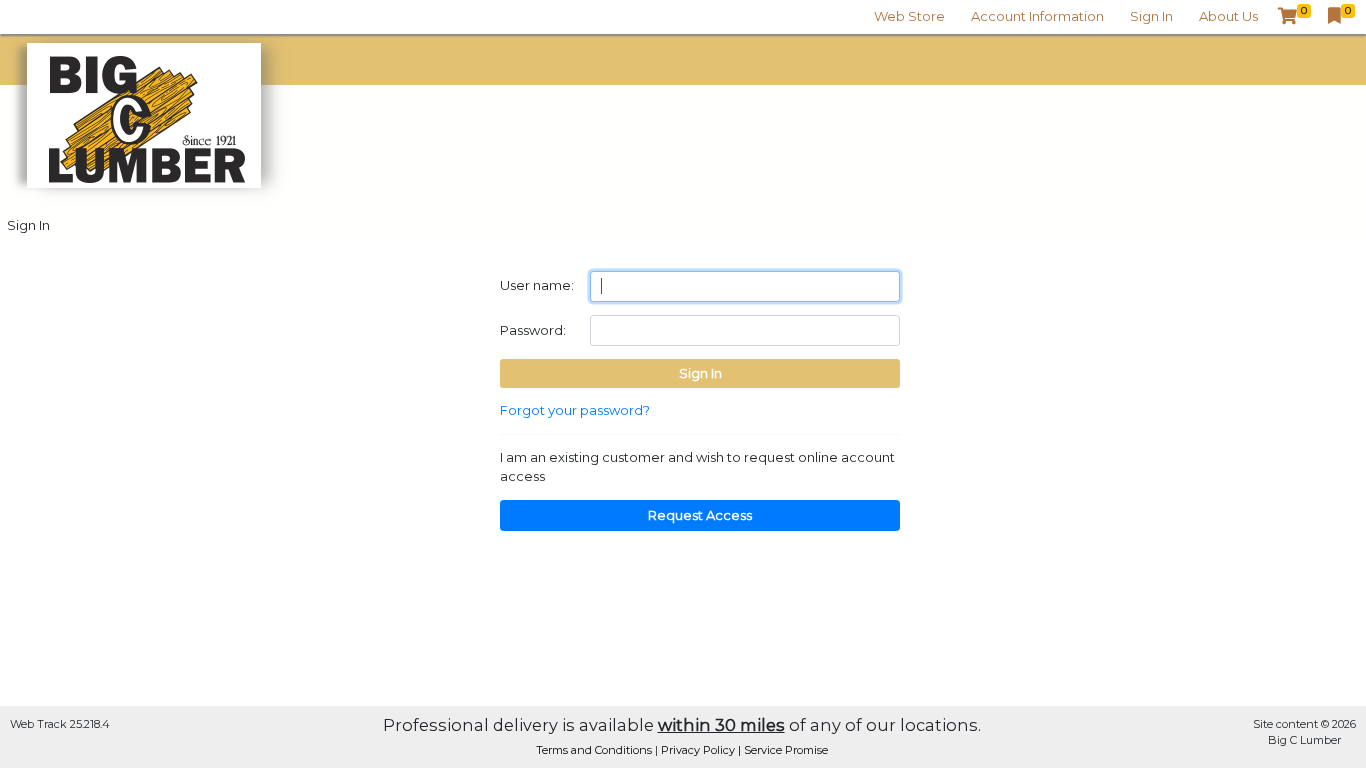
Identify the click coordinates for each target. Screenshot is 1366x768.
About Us (1228, 16)
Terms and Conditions (595, 750)
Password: (533, 330)
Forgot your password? (575, 410)
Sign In (1151, 16)
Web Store (909, 16)
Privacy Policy (699, 750)
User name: (537, 285)
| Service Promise (783, 750)
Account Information (1037, 16)
